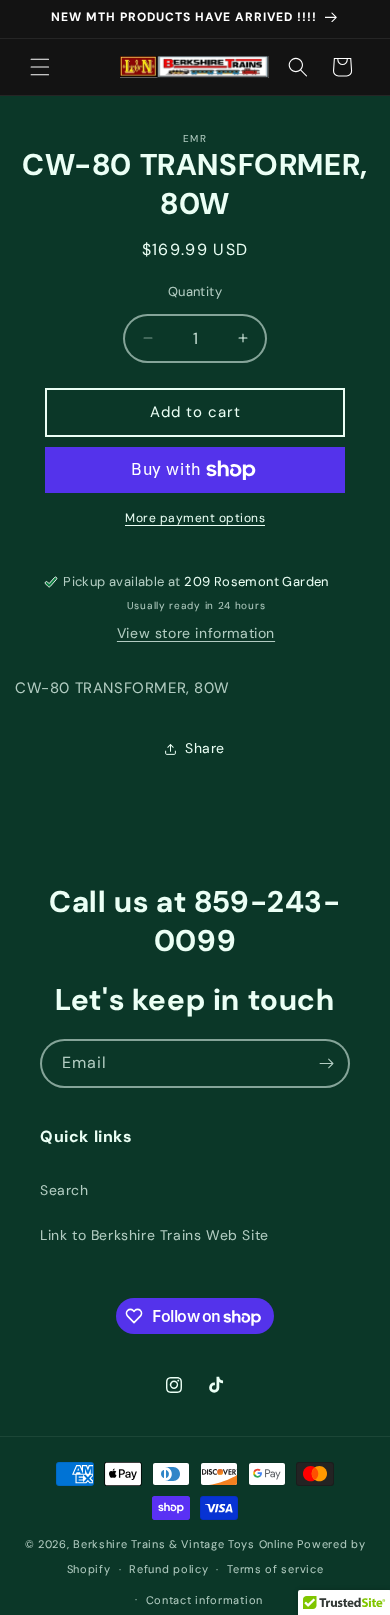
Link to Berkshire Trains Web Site (154, 1235)
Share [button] (205, 748)
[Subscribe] (326, 1063)
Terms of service (275, 1569)
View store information (196, 633)
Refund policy (168, 1569)
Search (64, 1190)
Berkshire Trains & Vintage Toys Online (183, 1544)
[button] (40, 67)
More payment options (195, 518)
